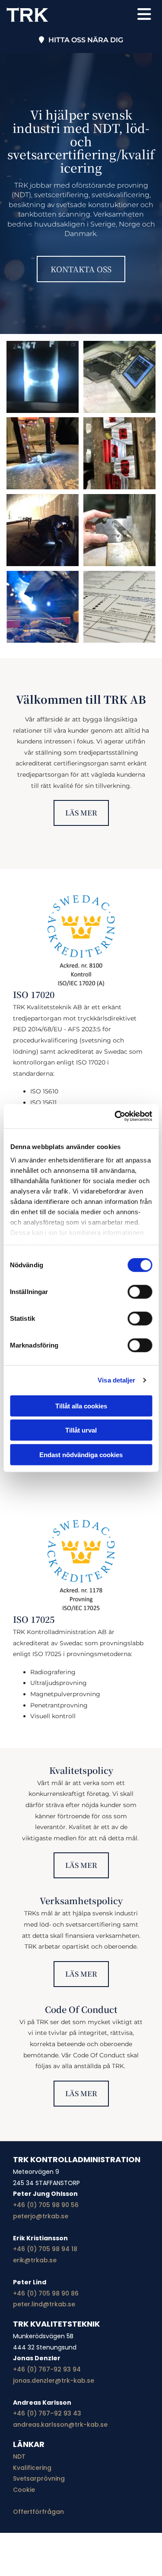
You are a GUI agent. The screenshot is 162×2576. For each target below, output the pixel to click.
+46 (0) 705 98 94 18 (45, 2249)
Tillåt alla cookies (81, 1406)
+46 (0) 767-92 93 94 (47, 2369)
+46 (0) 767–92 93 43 (47, 2413)
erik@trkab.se (35, 2260)
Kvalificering (32, 2468)
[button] (140, 15)
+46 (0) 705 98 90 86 (46, 2293)
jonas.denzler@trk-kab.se (54, 2381)
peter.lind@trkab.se (44, 2304)
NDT (19, 2456)
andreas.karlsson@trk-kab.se (60, 2425)
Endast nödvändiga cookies (81, 1454)
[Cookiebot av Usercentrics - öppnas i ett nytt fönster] (115, 1116)
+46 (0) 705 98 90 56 (46, 2205)
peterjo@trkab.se (41, 2216)
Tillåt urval (81, 1430)
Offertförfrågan (38, 2512)
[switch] (140, 1291)
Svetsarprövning (39, 2478)
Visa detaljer (116, 1380)
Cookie (24, 2490)
